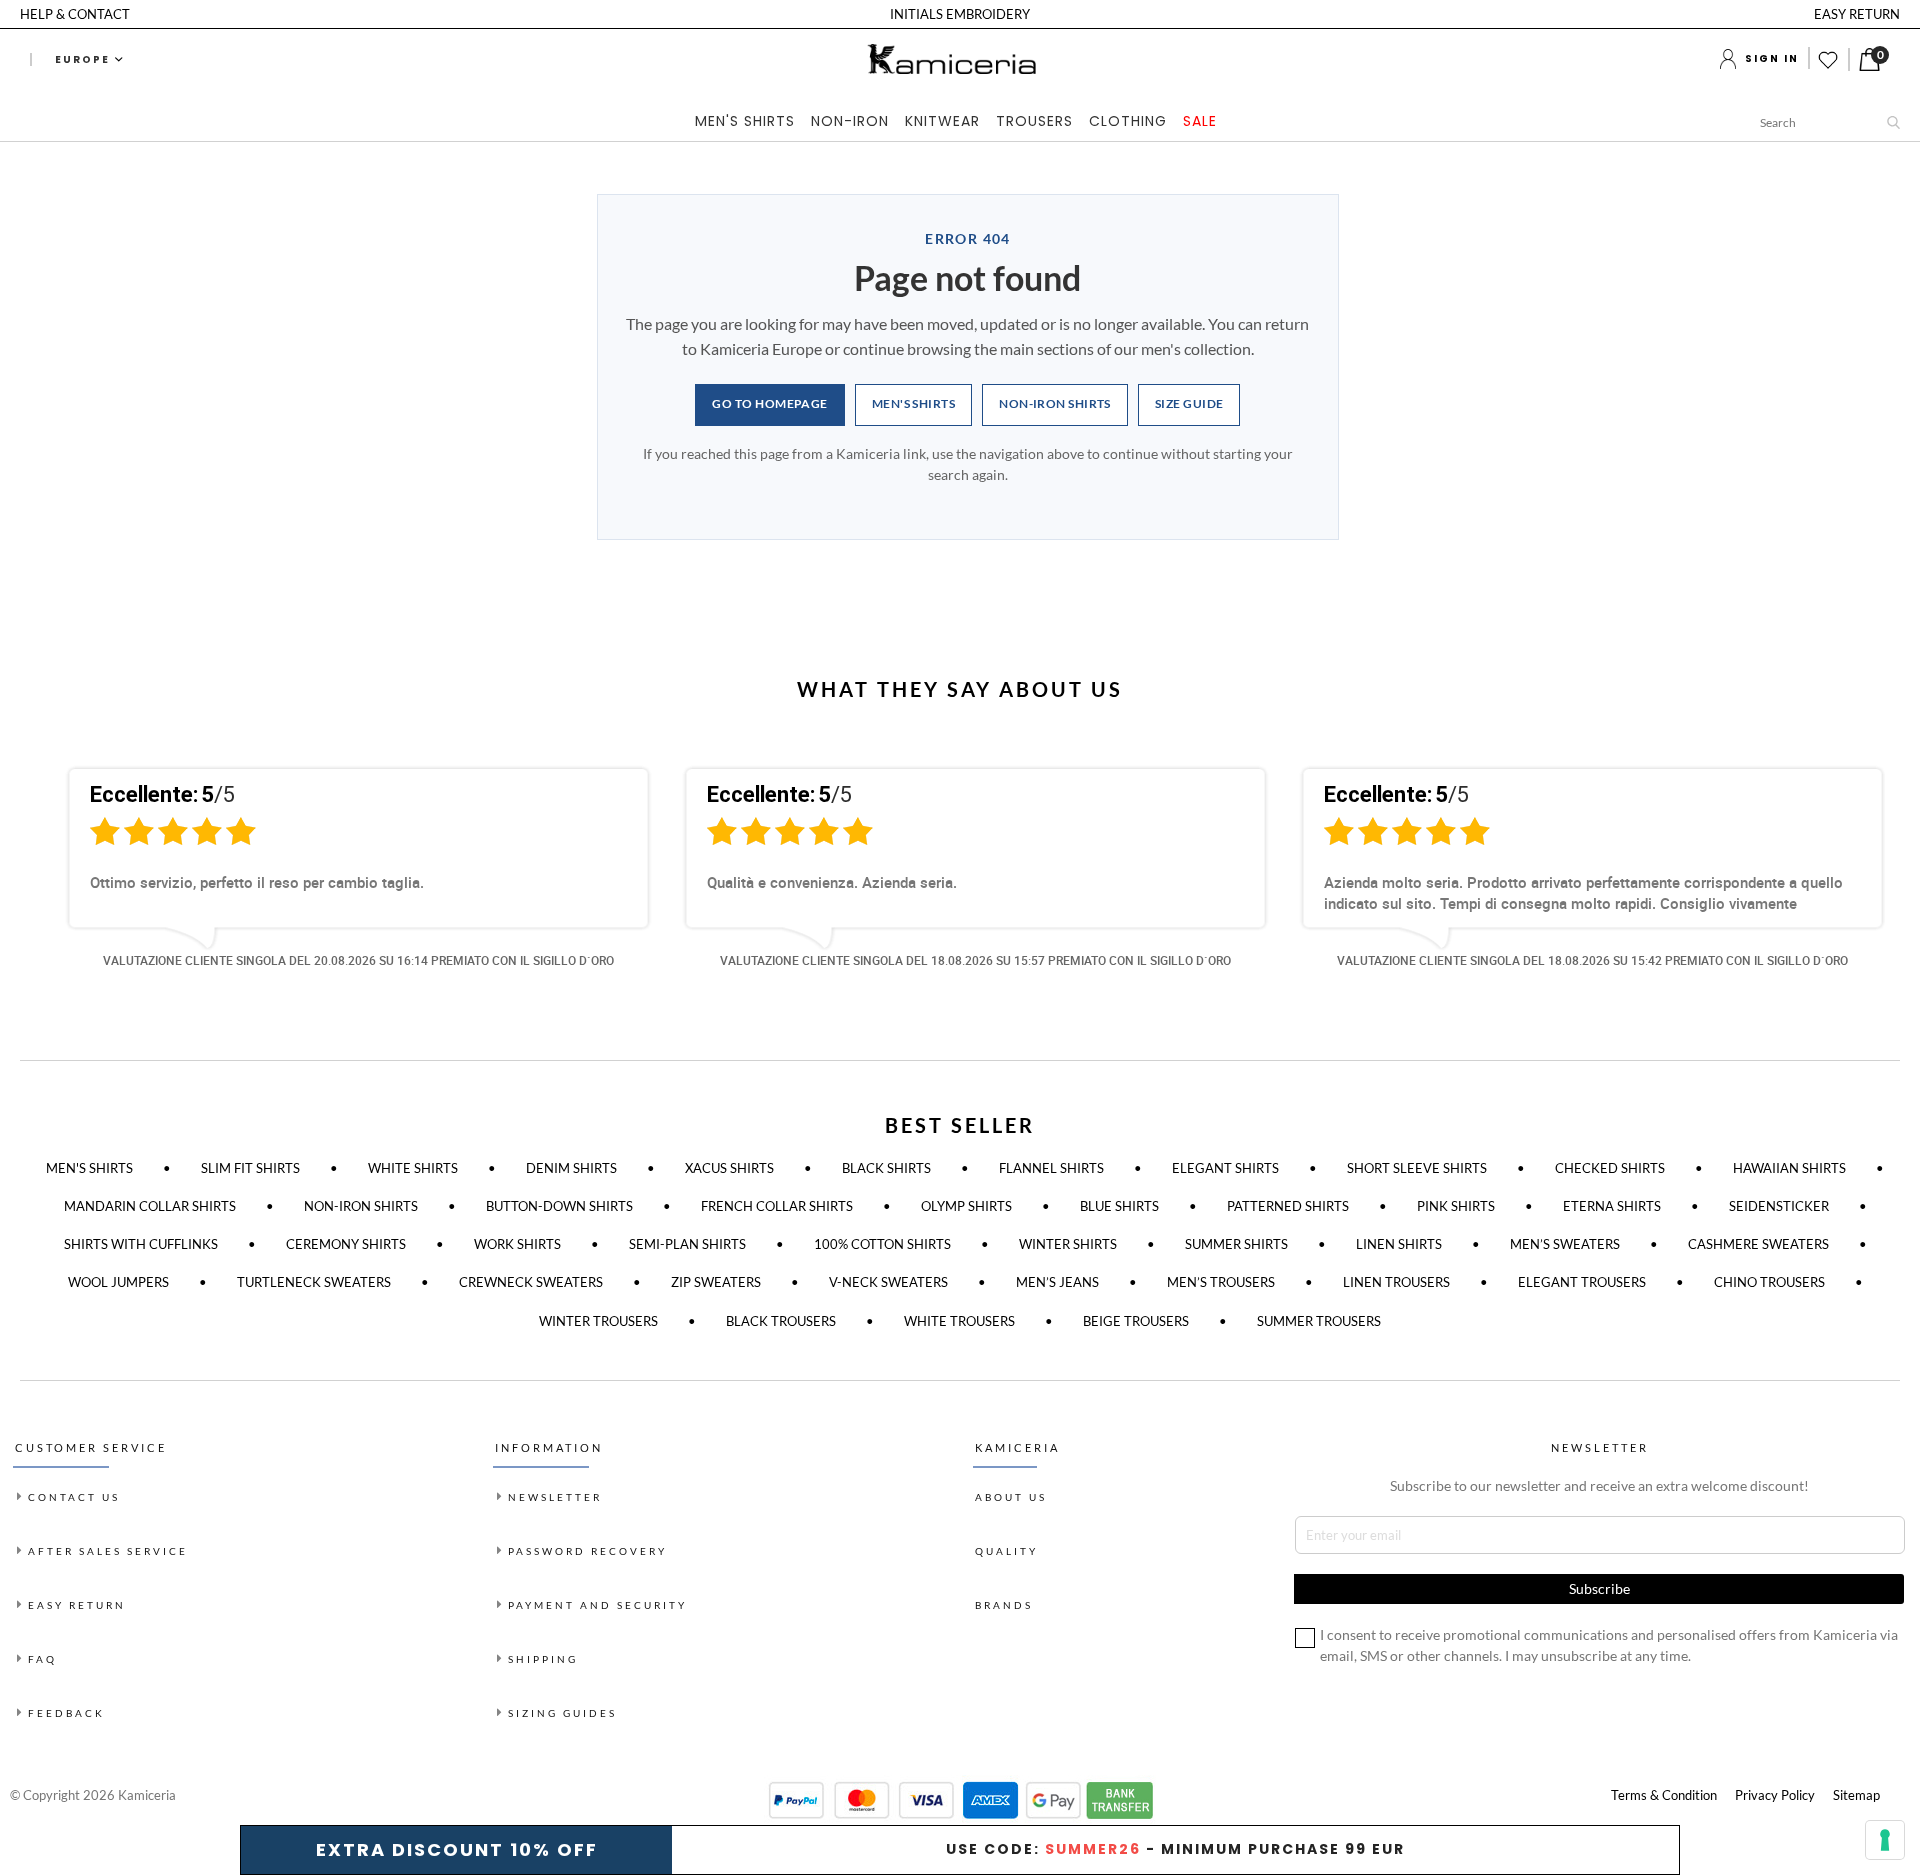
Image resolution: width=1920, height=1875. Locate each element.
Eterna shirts (1612, 1206)
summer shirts (1236, 1244)
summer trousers (1319, 1321)
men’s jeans (1057, 1282)
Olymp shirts (966, 1206)
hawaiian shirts (1789, 1168)
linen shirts (1399, 1244)
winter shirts (1068, 1244)
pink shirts (1456, 1206)
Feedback (66, 1713)
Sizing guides (562, 1713)
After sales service (108, 1551)
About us (1011, 1497)
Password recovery (587, 1551)
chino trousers (1769, 1282)
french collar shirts (777, 1206)
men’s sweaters (1565, 1244)
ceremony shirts (346, 1244)
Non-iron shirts (1055, 403)
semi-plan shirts (687, 1244)
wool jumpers (118, 1282)
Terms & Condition (1664, 1795)
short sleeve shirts (1417, 1168)
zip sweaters (716, 1282)
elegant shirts (1225, 1168)
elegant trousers (1582, 1282)
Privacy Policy (1775, 1795)
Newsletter (555, 1497)
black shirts (886, 1168)
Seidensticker (1779, 1206)
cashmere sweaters (1758, 1244)
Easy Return (77, 1605)
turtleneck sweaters (314, 1282)
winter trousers (598, 1321)
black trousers (781, 1321)
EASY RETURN (1857, 14)
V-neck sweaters (888, 1282)
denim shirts (571, 1168)
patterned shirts (1288, 1206)
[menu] (960, 122)
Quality (1006, 1551)
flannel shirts (1051, 1168)
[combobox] (1835, 122)
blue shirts (1119, 1206)
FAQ (42, 1659)
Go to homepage (769, 403)
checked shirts (1610, 1168)
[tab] (960, 122)
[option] (343, 885)
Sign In (1772, 58)
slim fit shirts (250, 1168)
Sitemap (1856, 1795)
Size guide (1189, 403)
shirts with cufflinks (141, 1244)
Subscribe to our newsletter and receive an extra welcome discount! (1599, 1485)
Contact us (74, 1497)
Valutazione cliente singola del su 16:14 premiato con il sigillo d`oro (358, 960)
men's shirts (89, 1168)
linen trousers (1396, 1282)
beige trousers (1136, 1321)
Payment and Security (597, 1605)
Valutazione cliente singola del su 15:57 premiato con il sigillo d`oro (975, 960)
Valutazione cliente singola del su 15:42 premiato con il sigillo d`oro (1592, 960)
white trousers (959, 1321)
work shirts (517, 1244)
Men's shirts (913, 403)
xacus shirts (729, 1168)
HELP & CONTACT (75, 14)
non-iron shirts (361, 1206)
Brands (1004, 1605)
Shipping (543, 1659)
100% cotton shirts (882, 1244)
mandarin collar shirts (150, 1206)
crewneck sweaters (531, 1282)
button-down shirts (559, 1206)
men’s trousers (1221, 1282)
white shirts (413, 1168)
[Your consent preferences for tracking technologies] (1885, 1840)
